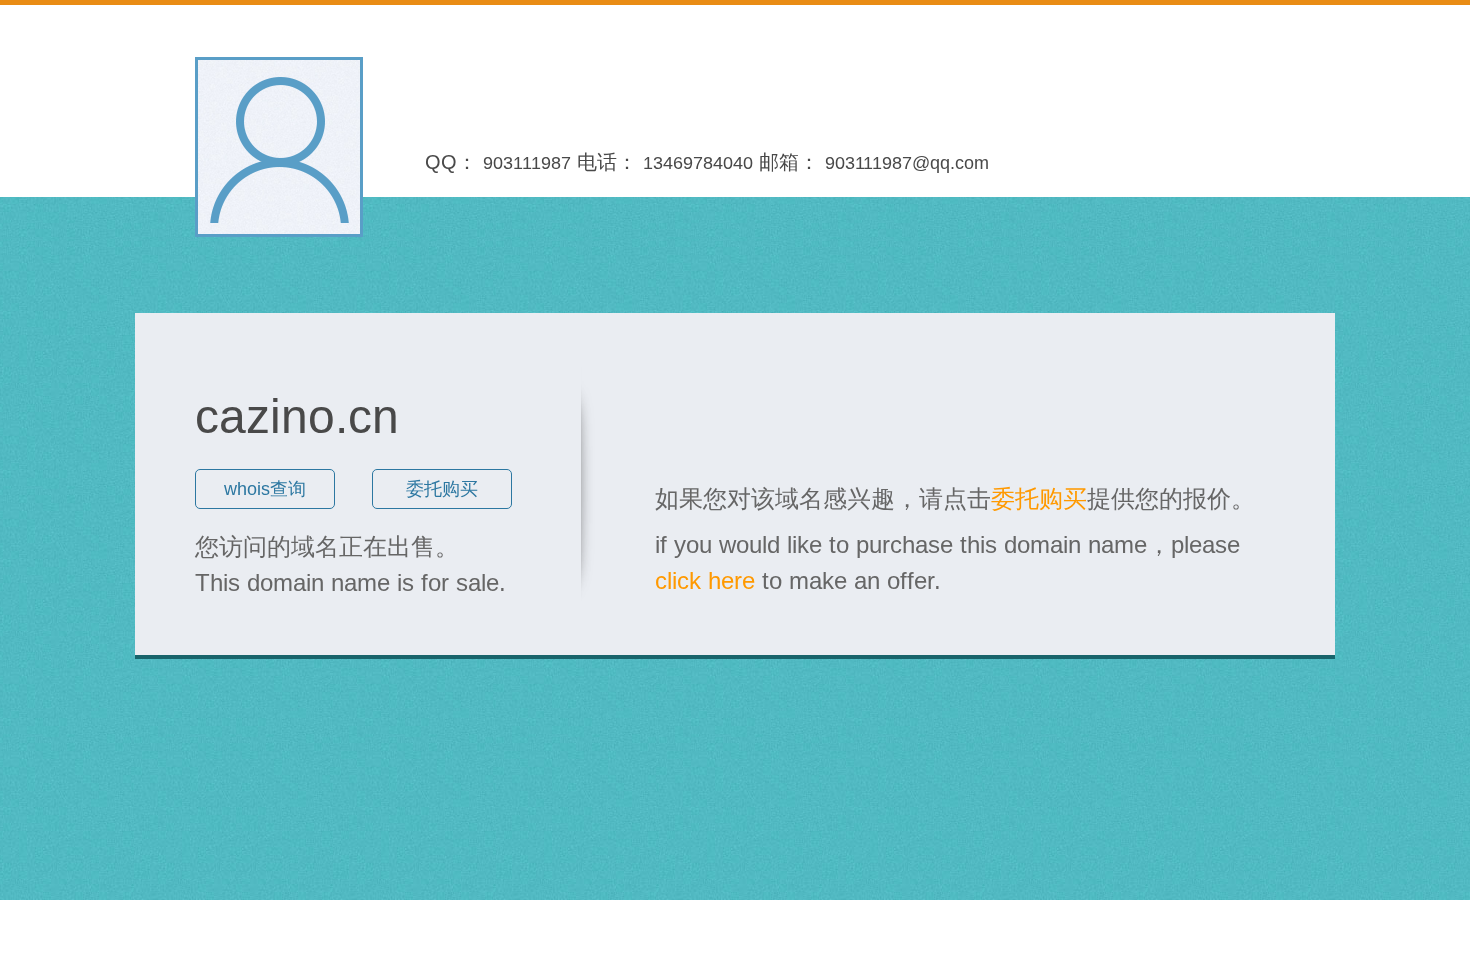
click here (705, 580)
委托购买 (442, 489)
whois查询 (265, 489)
